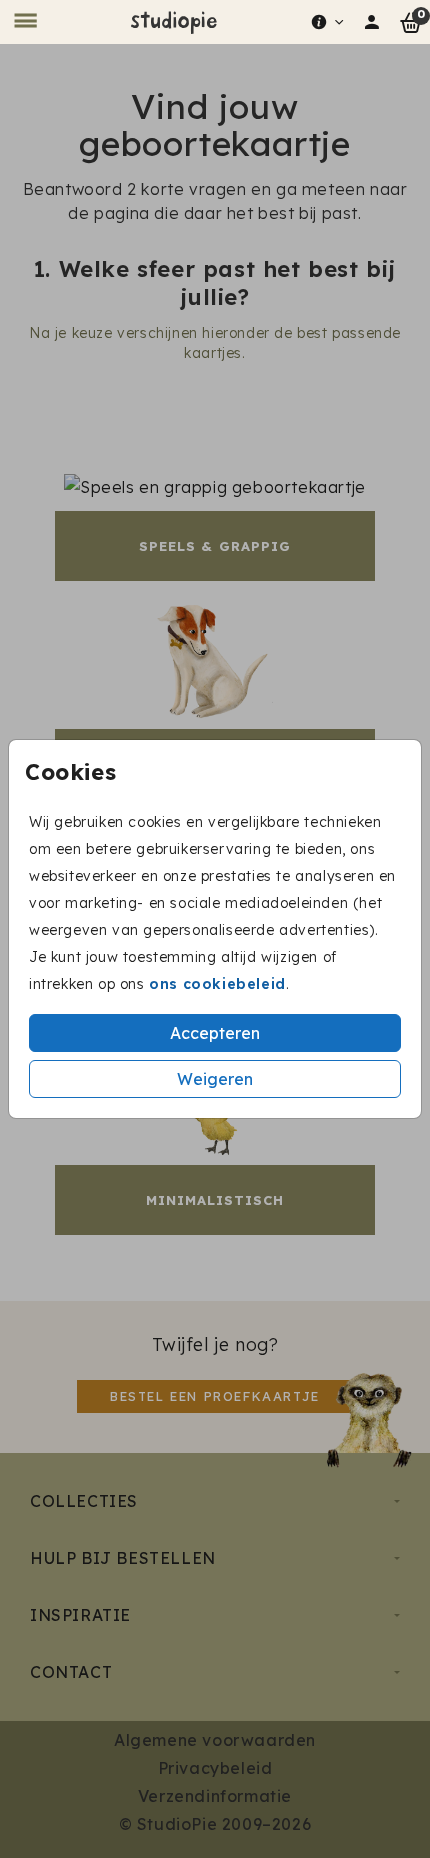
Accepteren (215, 1033)
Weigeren (215, 1079)
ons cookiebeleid (217, 984)
